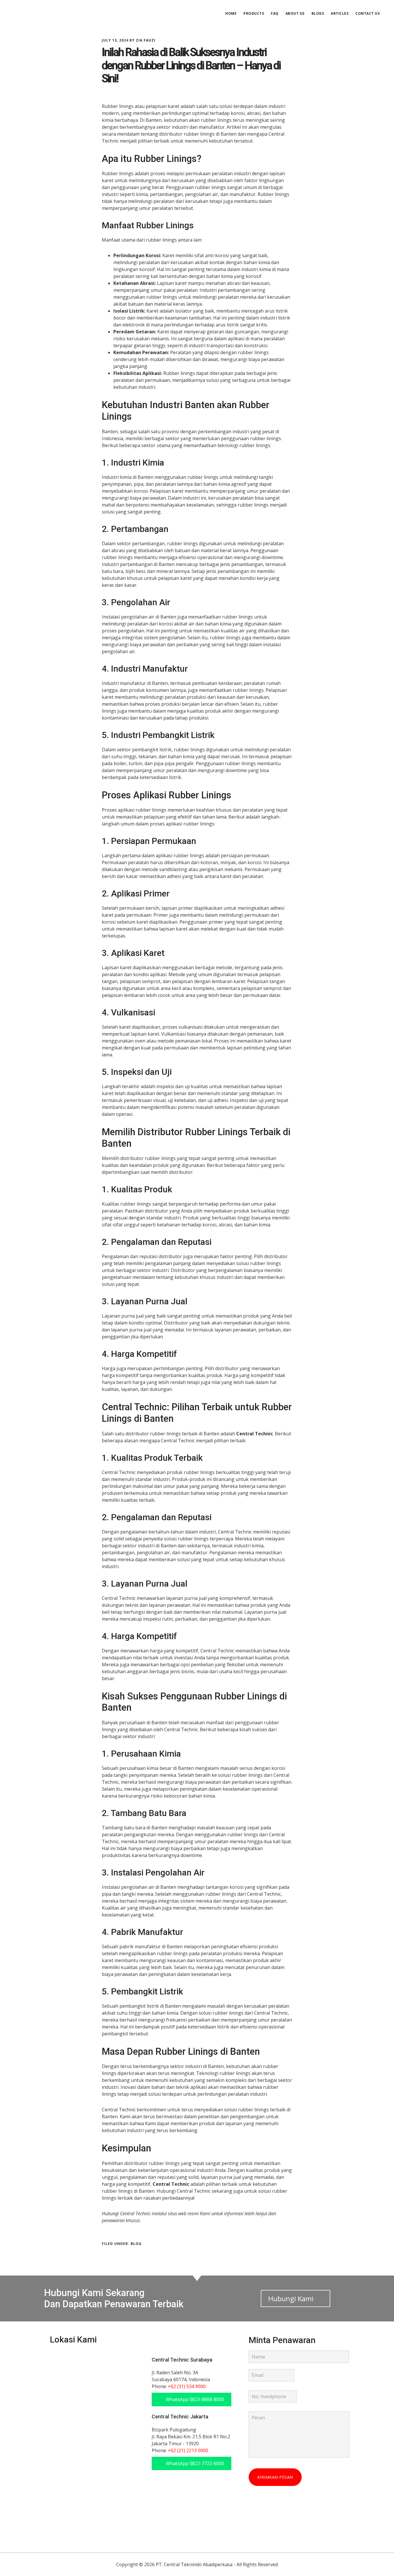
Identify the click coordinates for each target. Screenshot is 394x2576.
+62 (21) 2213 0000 (188, 2450)
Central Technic (55, 13)
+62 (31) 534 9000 (187, 2386)
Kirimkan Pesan (275, 2477)
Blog (136, 2244)
